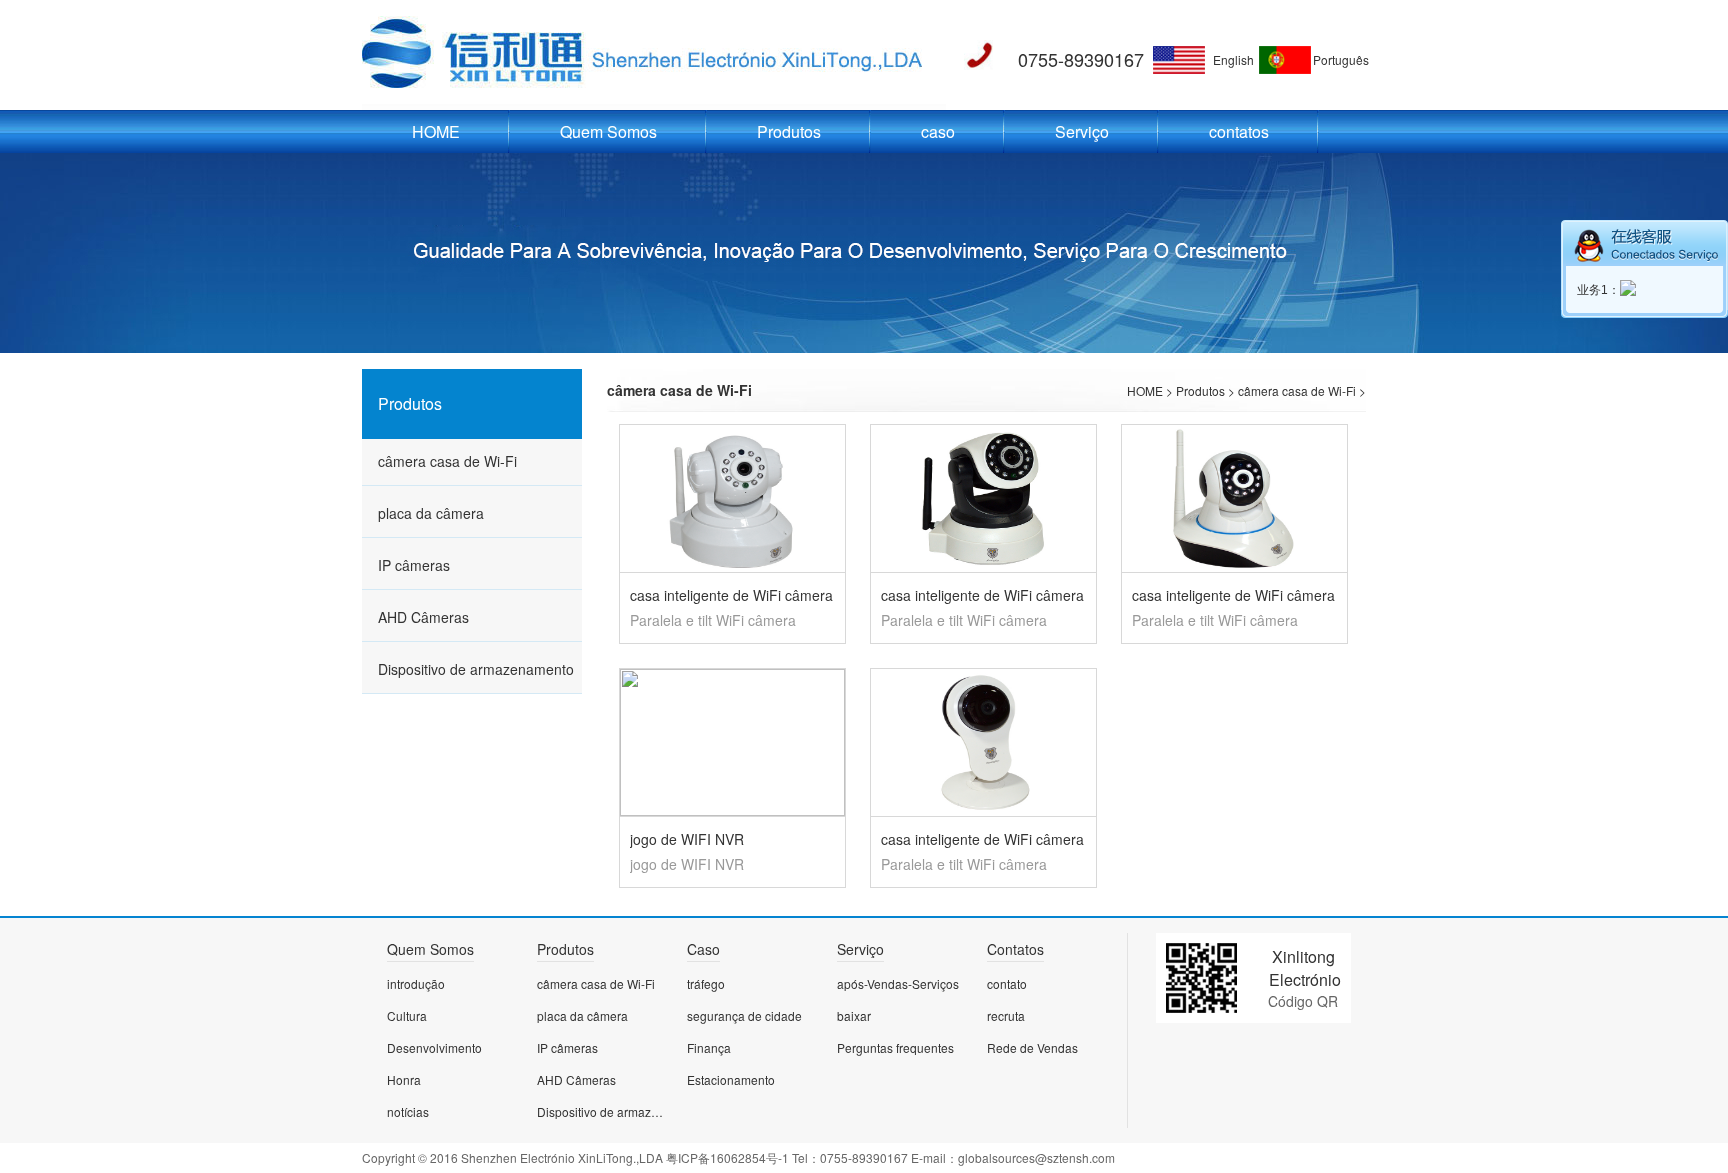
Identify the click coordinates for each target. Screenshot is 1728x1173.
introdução (416, 983)
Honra (404, 1079)
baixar (854, 1015)
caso (938, 131)
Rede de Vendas (1032, 1047)
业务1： (1598, 290)
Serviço (1082, 131)
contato (1007, 983)
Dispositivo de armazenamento (476, 669)
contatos (1239, 131)
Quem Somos (608, 131)
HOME (436, 131)
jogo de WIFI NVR (687, 839)
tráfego (706, 983)
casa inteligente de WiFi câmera (731, 595)
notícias (408, 1111)
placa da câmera (431, 513)
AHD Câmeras (423, 617)
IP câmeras (414, 565)
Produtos (789, 131)
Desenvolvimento (434, 1047)
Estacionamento (731, 1079)
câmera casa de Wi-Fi (447, 461)
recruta (1006, 1015)
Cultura (407, 1015)
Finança (709, 1047)
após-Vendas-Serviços (898, 983)
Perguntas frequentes (895, 1047)
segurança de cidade (744, 1015)
